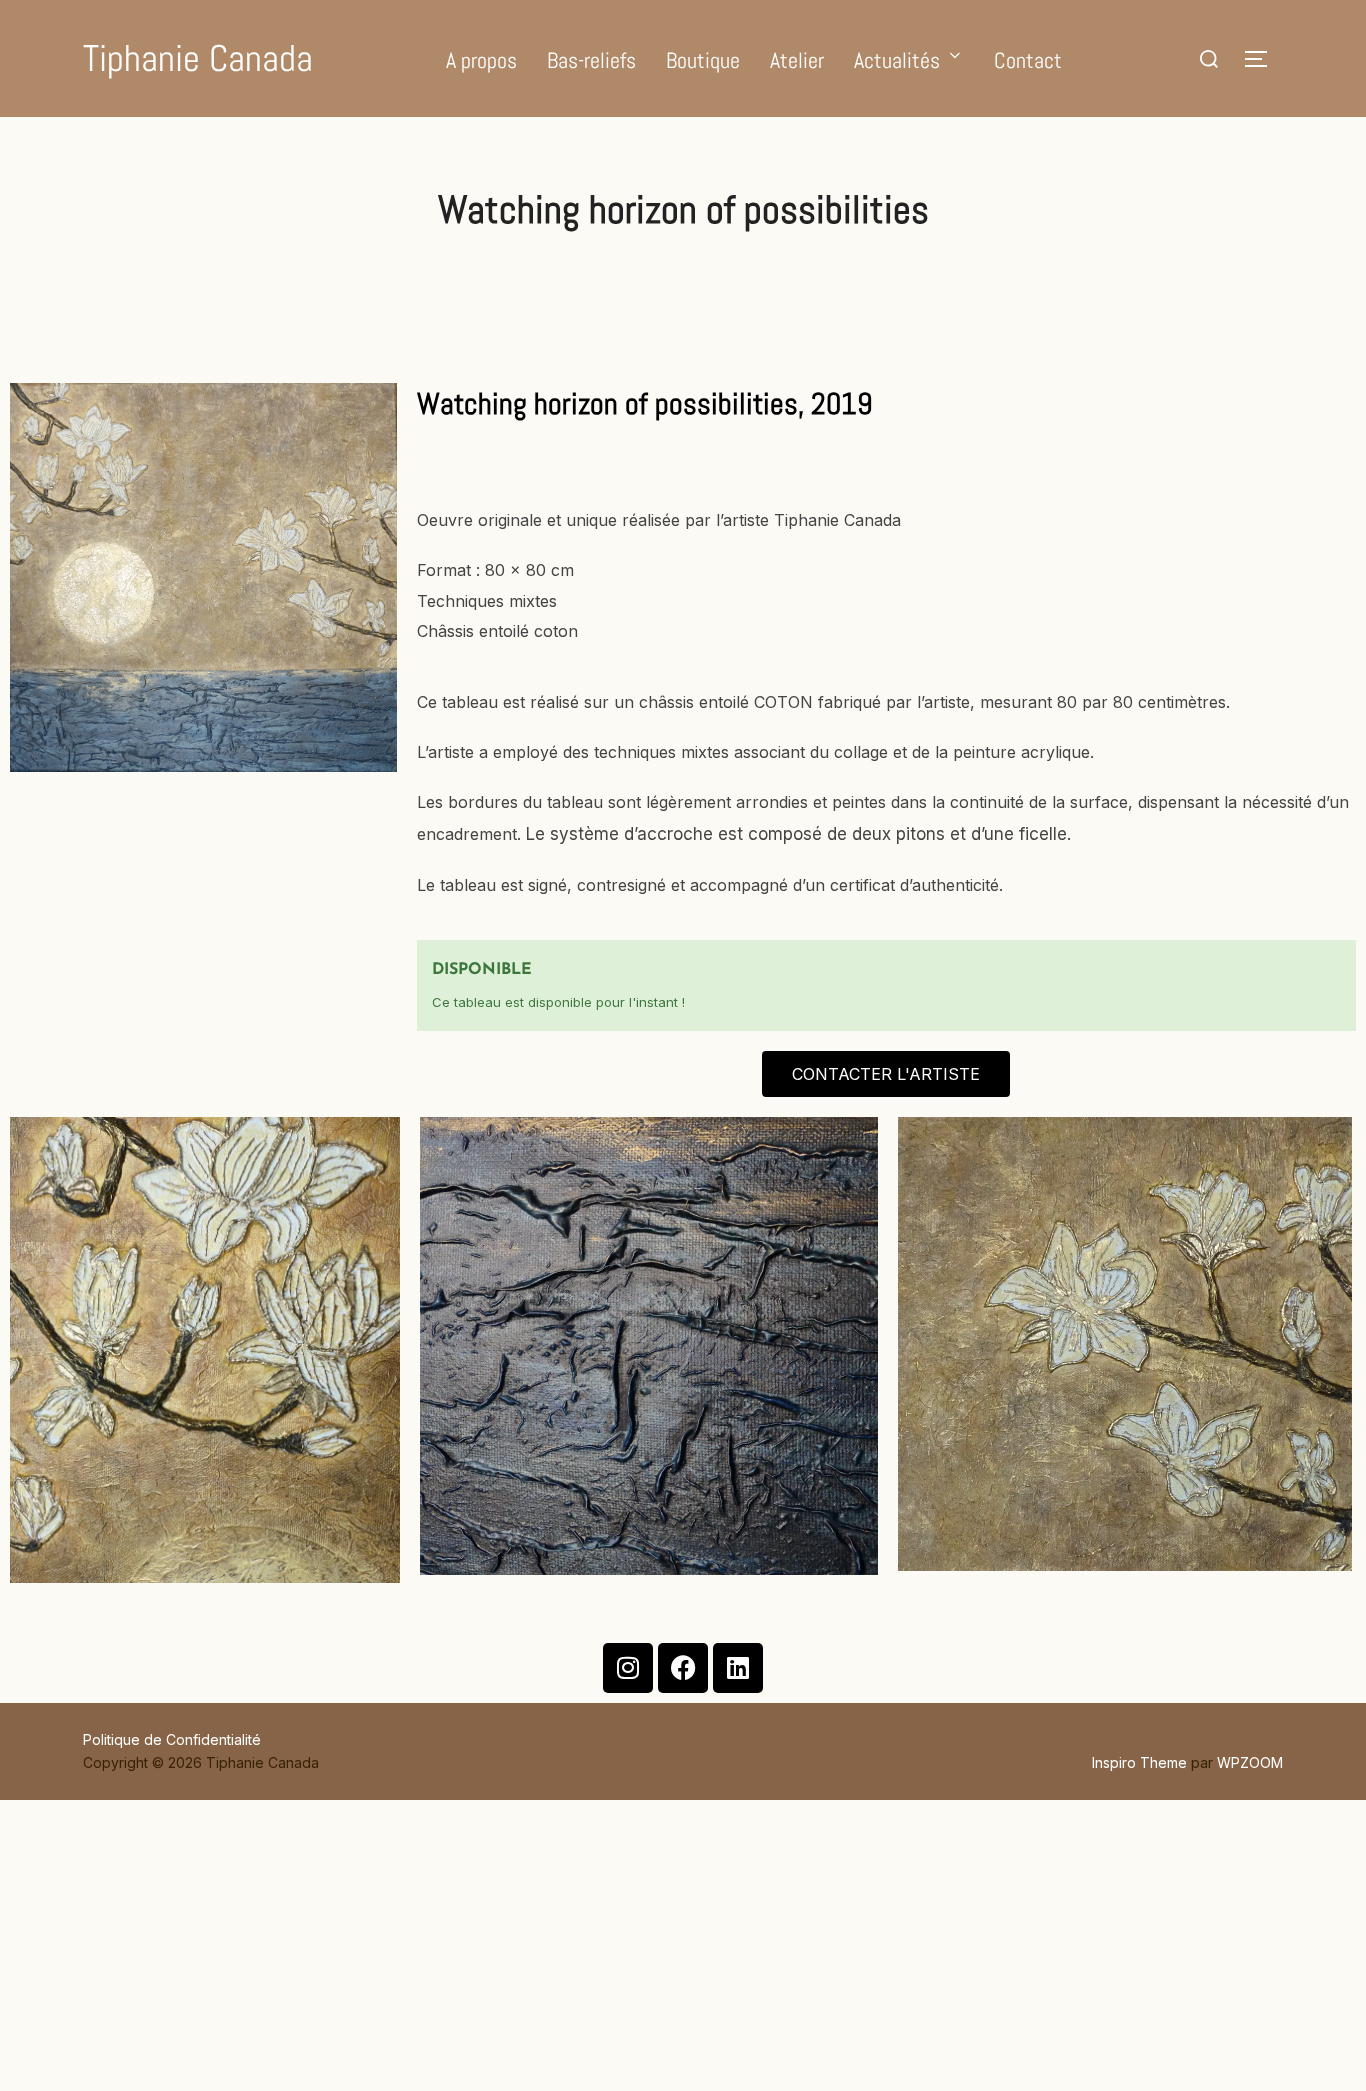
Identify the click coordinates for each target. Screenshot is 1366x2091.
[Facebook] (683, 1668)
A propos (481, 60)
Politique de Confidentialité (172, 1739)
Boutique (703, 60)
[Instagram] (628, 1668)
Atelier (797, 60)
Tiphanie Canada (198, 58)
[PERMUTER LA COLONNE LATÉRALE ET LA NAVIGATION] (1263, 59)
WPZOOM (1250, 1762)
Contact (1028, 60)
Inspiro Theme (1139, 1762)
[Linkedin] (738, 1668)
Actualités (897, 60)
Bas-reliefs (591, 60)
